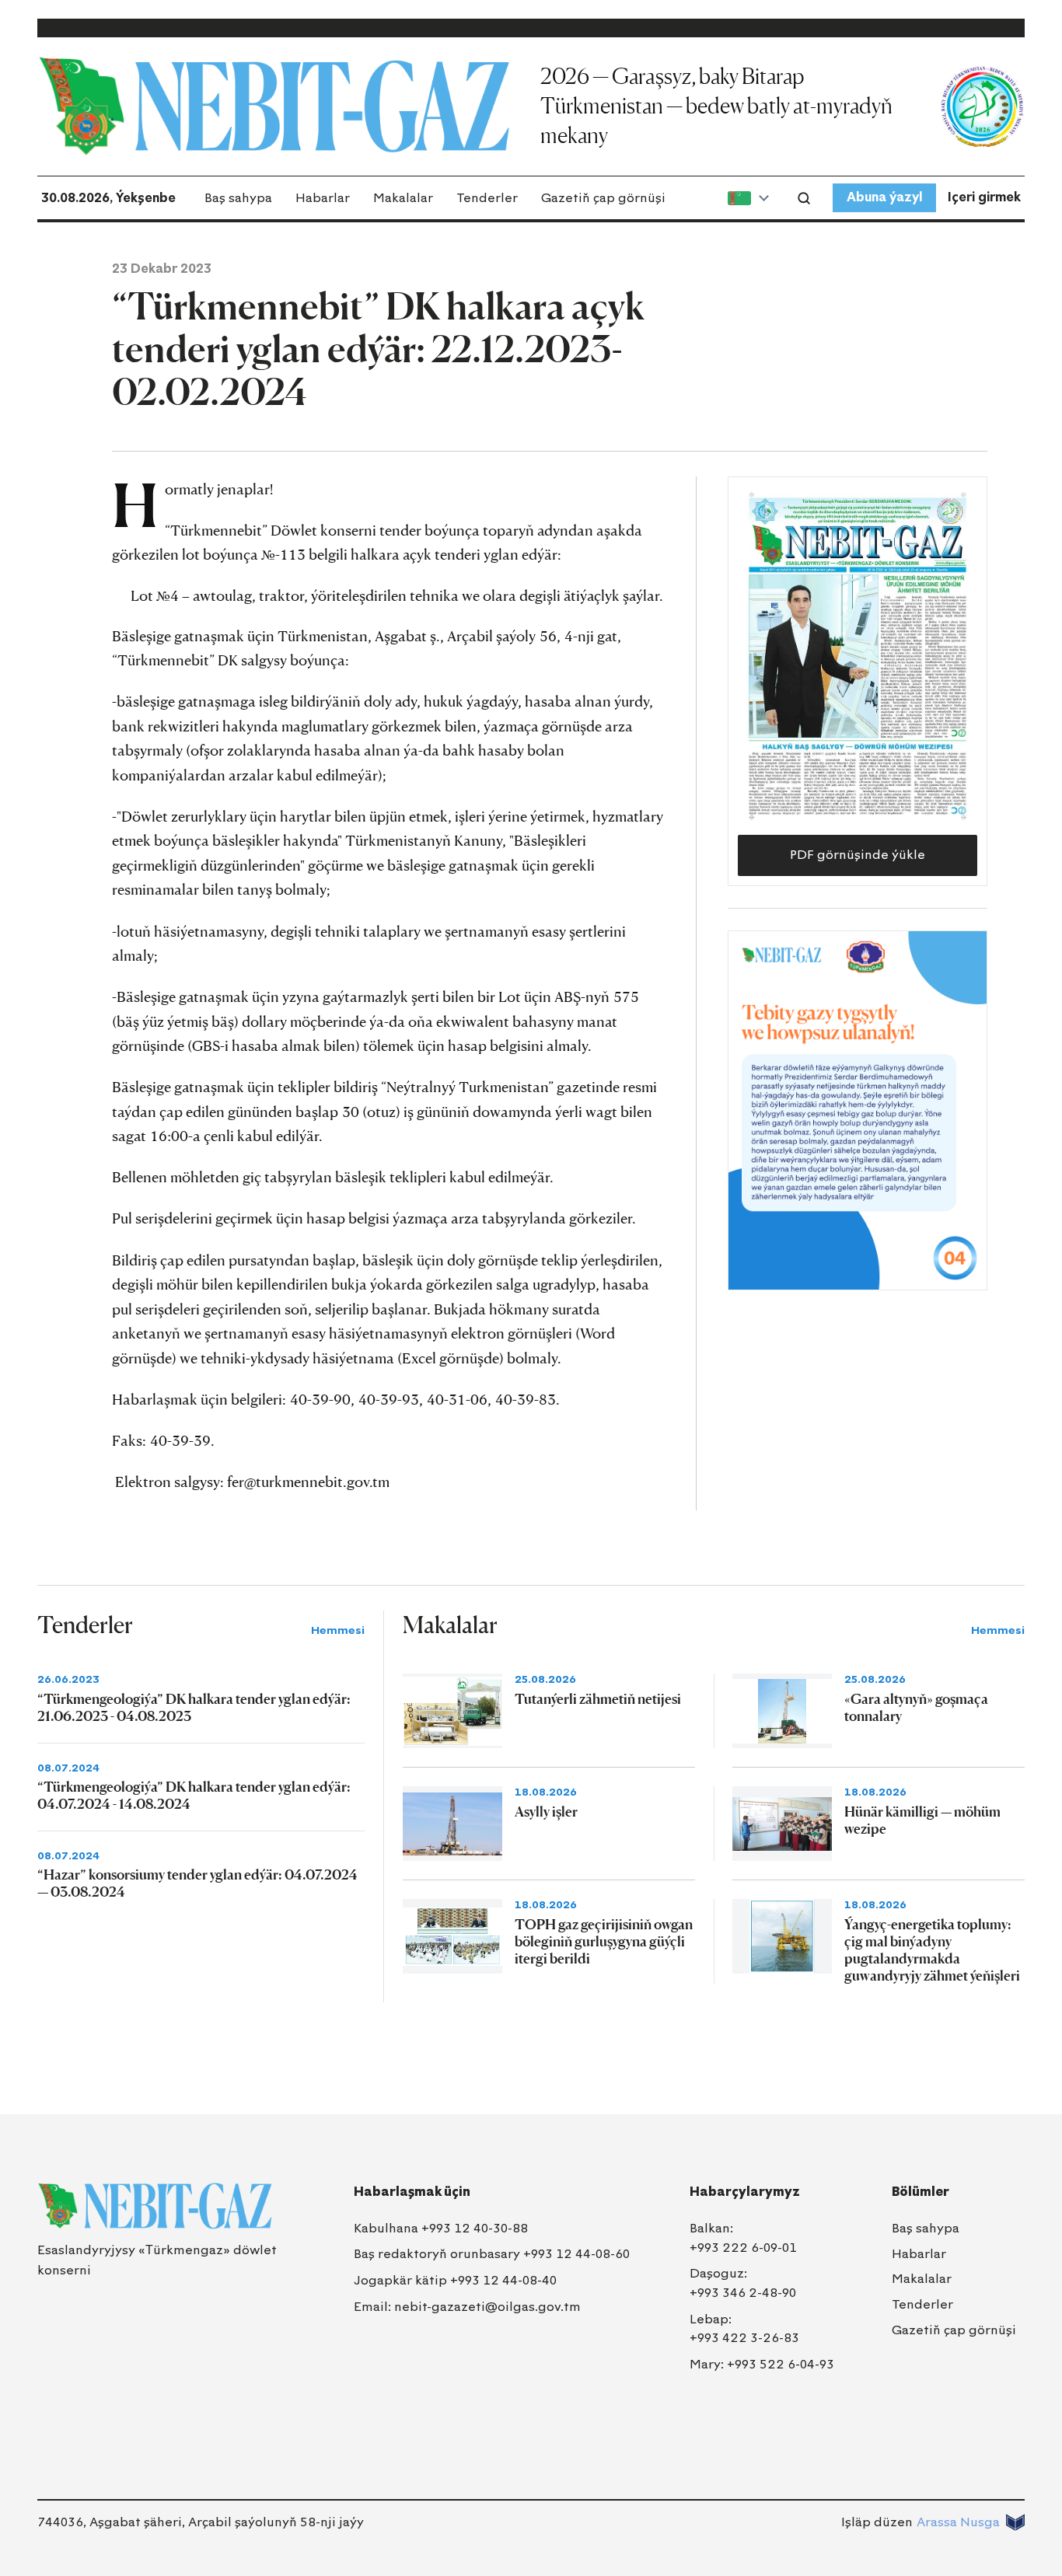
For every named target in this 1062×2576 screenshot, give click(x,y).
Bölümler (921, 2192)
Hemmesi (338, 1630)
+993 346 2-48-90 (743, 2293)
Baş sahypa (238, 198)
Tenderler (487, 198)
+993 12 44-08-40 (503, 2280)
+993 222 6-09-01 (743, 2248)
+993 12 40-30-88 (475, 2228)
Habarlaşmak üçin (412, 2192)
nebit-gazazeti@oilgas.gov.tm (487, 2307)
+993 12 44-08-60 (576, 2254)
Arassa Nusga (958, 2522)
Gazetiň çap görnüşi (603, 198)
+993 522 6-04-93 (781, 2364)
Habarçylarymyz (745, 2192)
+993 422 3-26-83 (744, 2338)
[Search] (804, 198)
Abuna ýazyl (884, 197)
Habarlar (323, 198)
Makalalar (403, 198)
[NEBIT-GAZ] (155, 2206)
